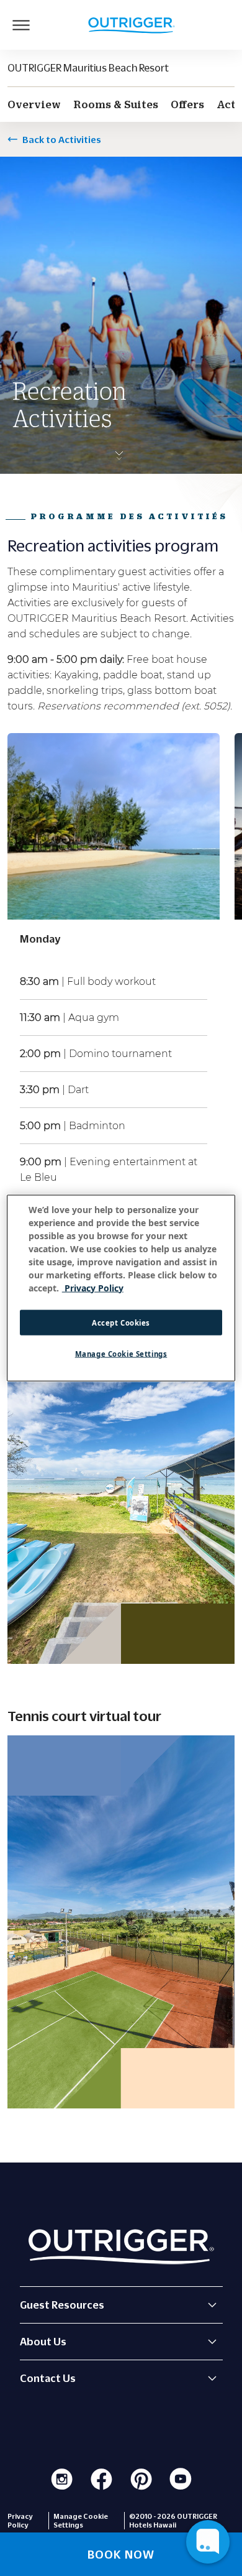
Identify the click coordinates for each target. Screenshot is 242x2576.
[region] (121, 1288)
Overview (34, 104)
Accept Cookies (121, 1322)
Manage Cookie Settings (121, 1354)
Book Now (121, 2554)
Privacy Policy (20, 2521)
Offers (187, 104)
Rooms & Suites (116, 104)
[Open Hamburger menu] (21, 25)
